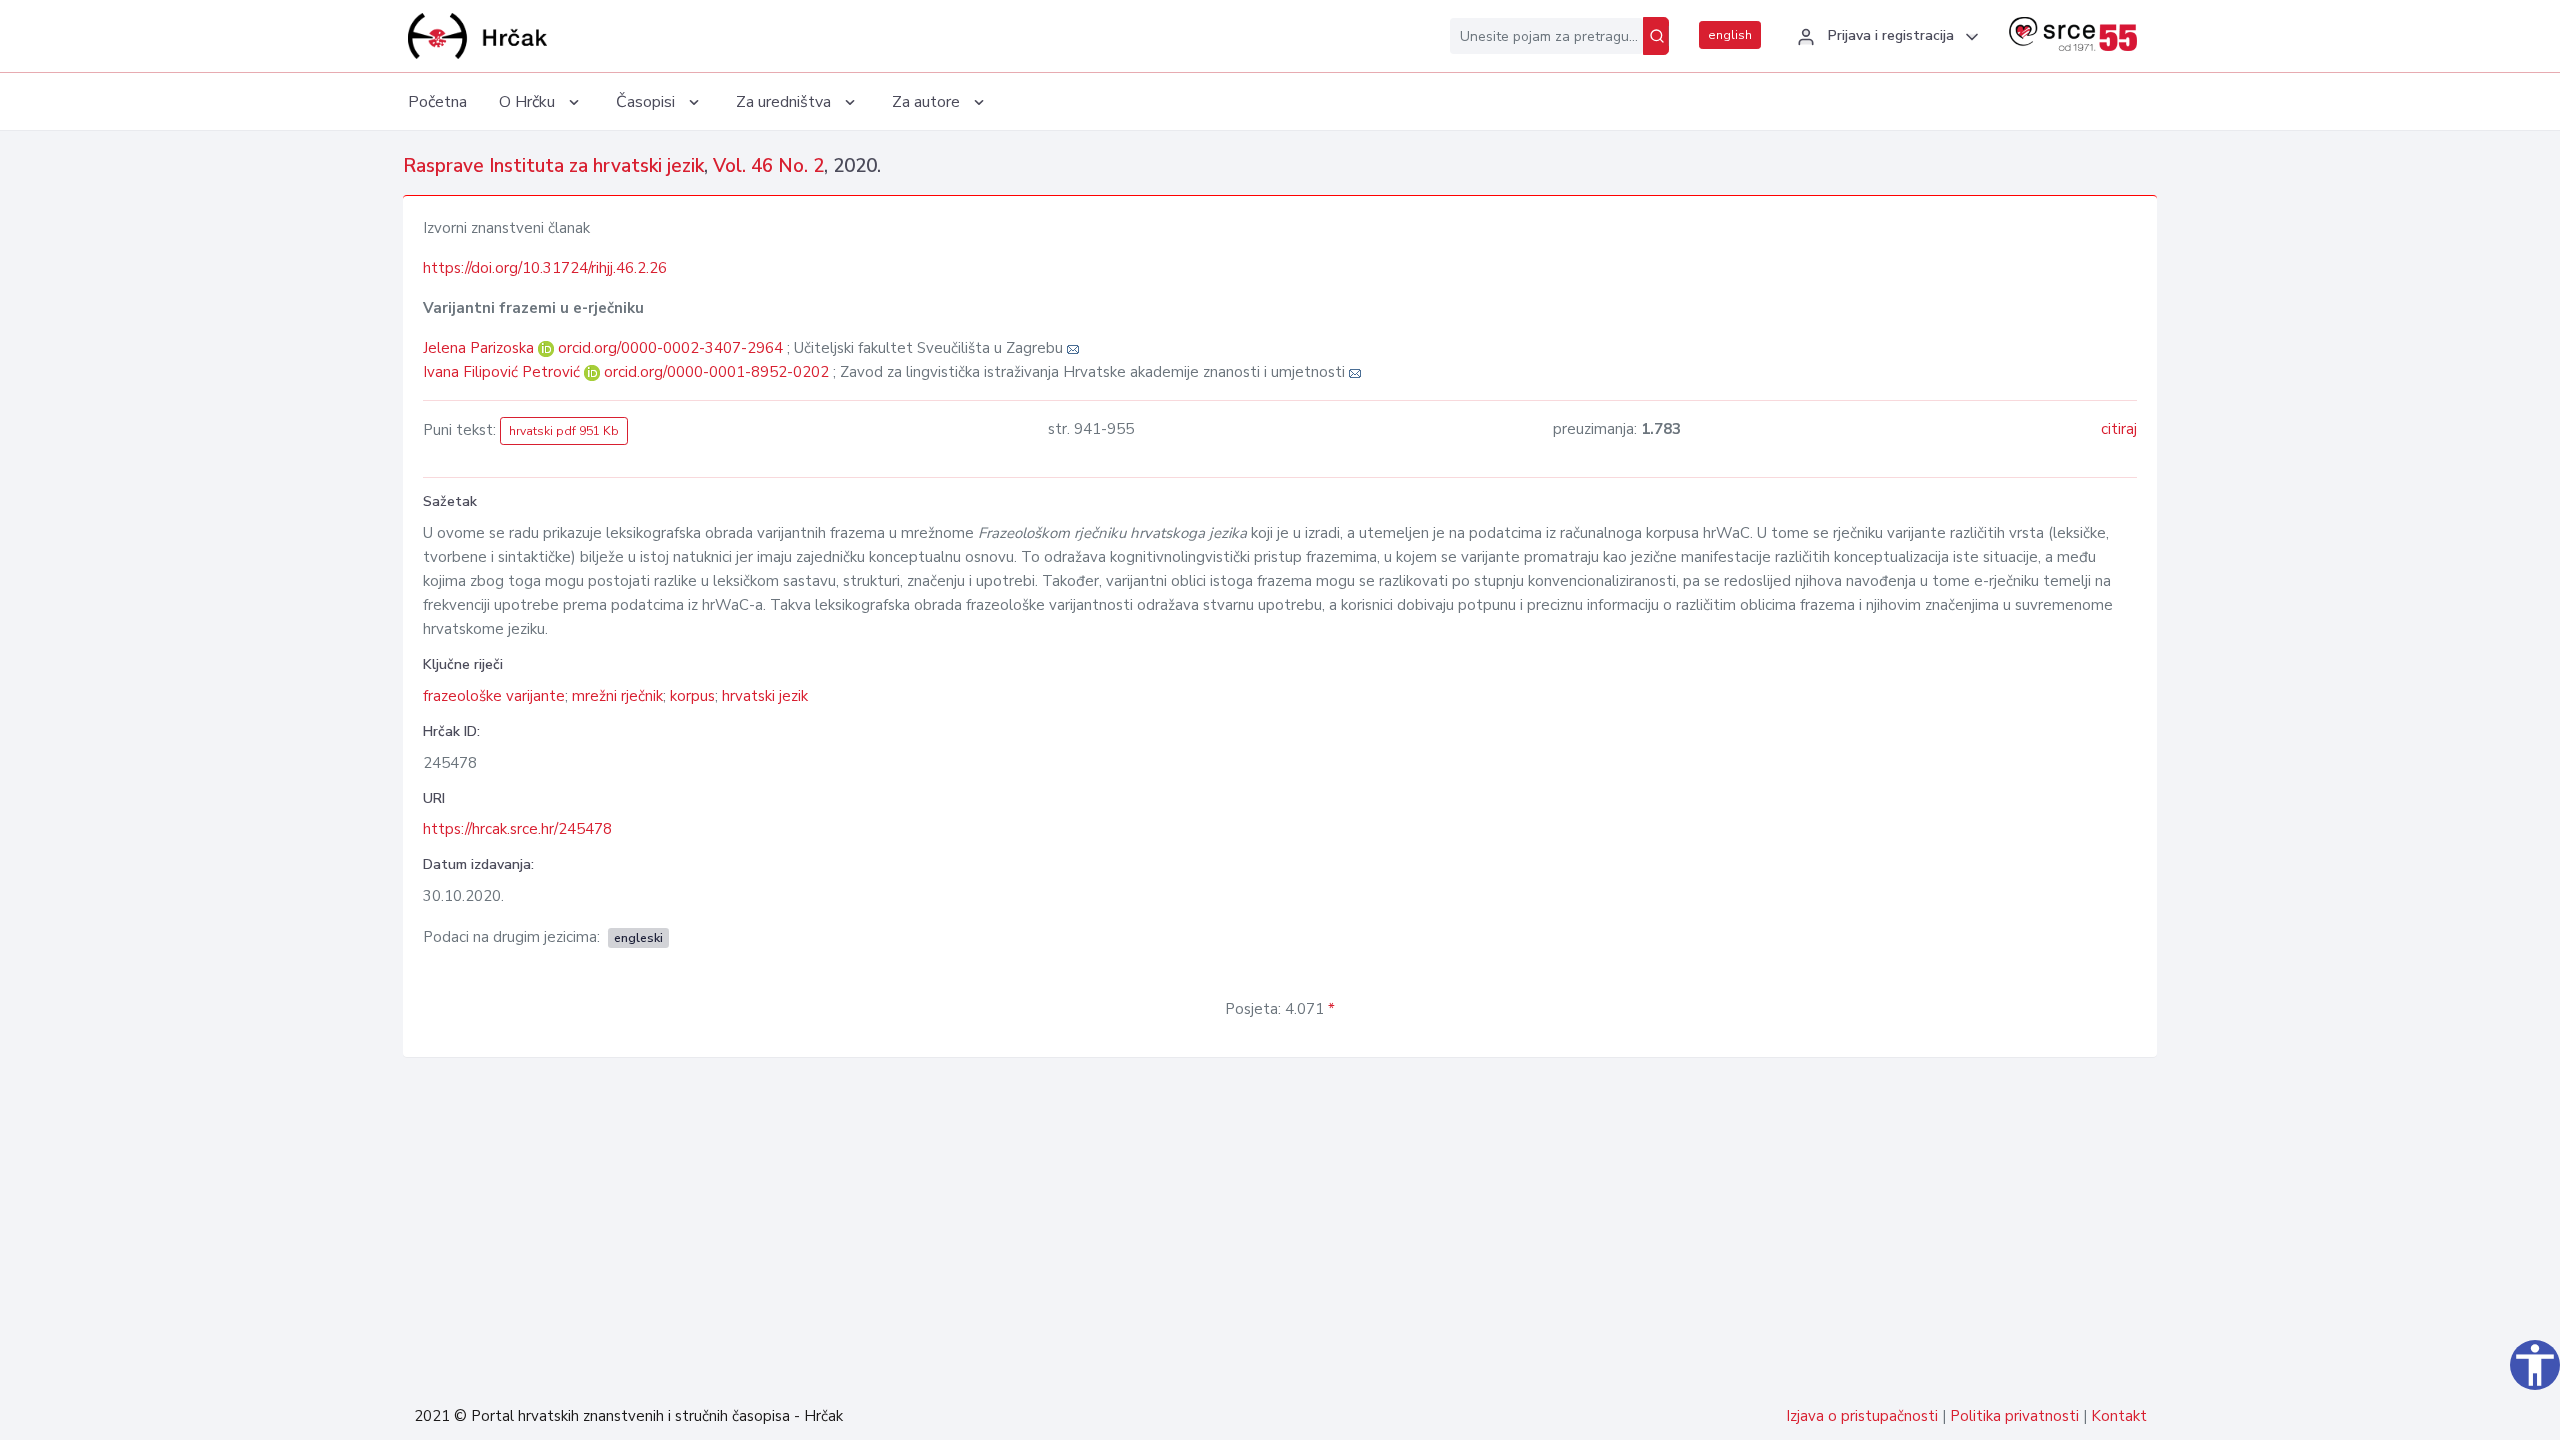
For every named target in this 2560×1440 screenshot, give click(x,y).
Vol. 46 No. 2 (768, 166)
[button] (1885, 37)
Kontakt (2119, 1416)
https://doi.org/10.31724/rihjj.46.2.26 (545, 268)
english (1730, 35)
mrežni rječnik (617, 696)
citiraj (2119, 429)
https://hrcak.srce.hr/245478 (517, 829)
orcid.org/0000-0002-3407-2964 (670, 348)
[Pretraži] (1656, 36)
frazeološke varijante (494, 696)
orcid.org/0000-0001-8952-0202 (716, 372)
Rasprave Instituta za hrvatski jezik (553, 166)
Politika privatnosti (2014, 1416)
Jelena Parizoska (480, 348)
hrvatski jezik (765, 696)
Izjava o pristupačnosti (1862, 1416)
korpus (692, 696)
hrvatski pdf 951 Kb (564, 431)
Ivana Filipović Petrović (503, 372)
